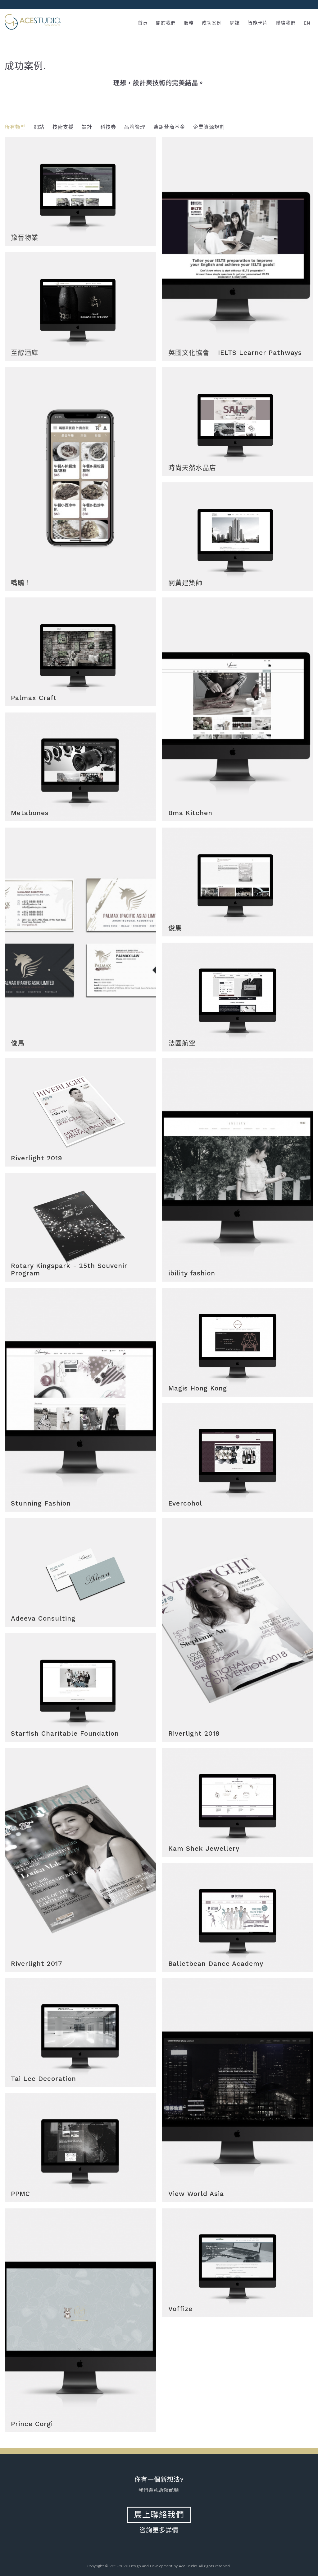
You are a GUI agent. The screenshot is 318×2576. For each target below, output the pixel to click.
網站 (39, 127)
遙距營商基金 (169, 127)
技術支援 (63, 127)
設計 (87, 127)
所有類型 (15, 127)
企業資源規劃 (209, 127)
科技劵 (108, 127)
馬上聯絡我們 (159, 2515)
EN (307, 23)
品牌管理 (135, 127)
